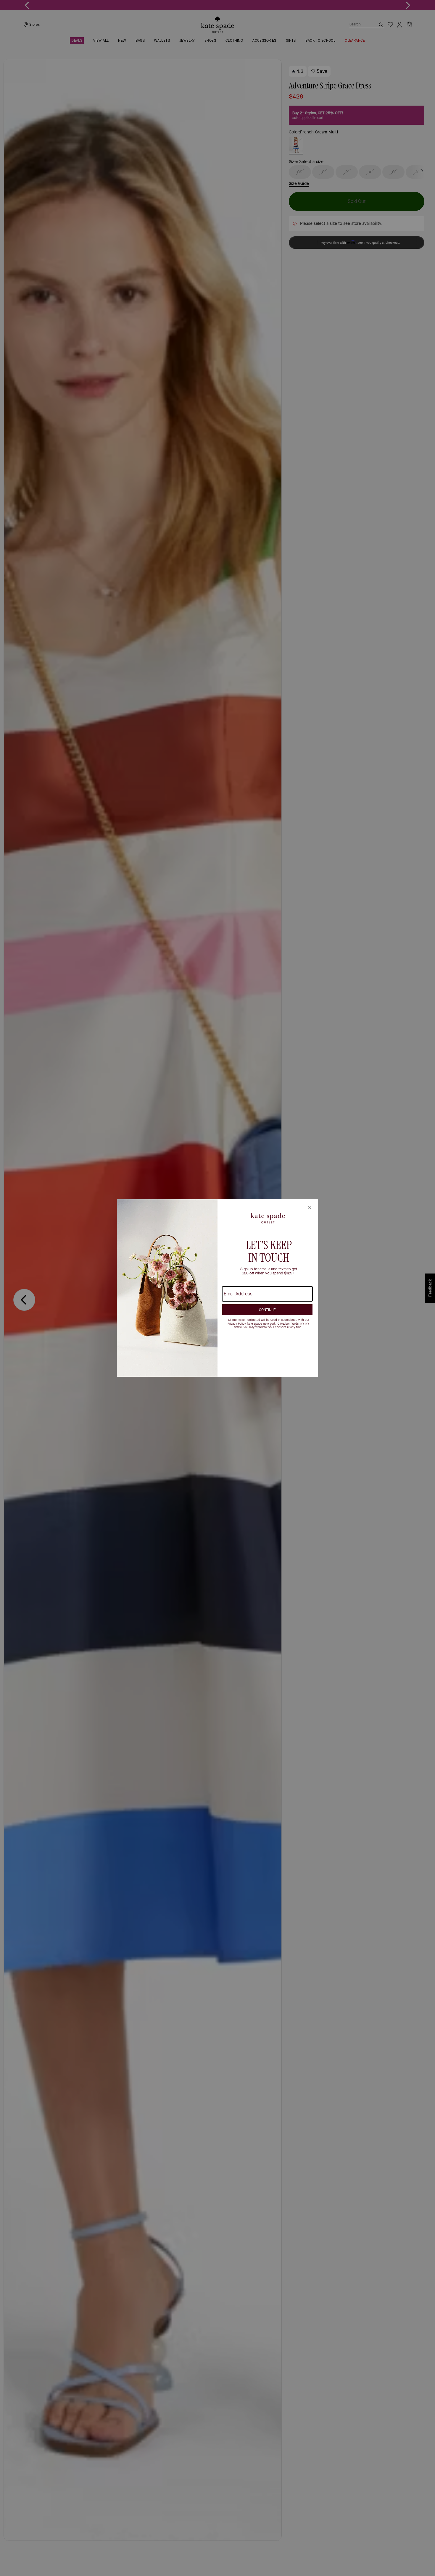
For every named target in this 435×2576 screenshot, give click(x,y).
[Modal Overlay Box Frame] (217, 1288)
